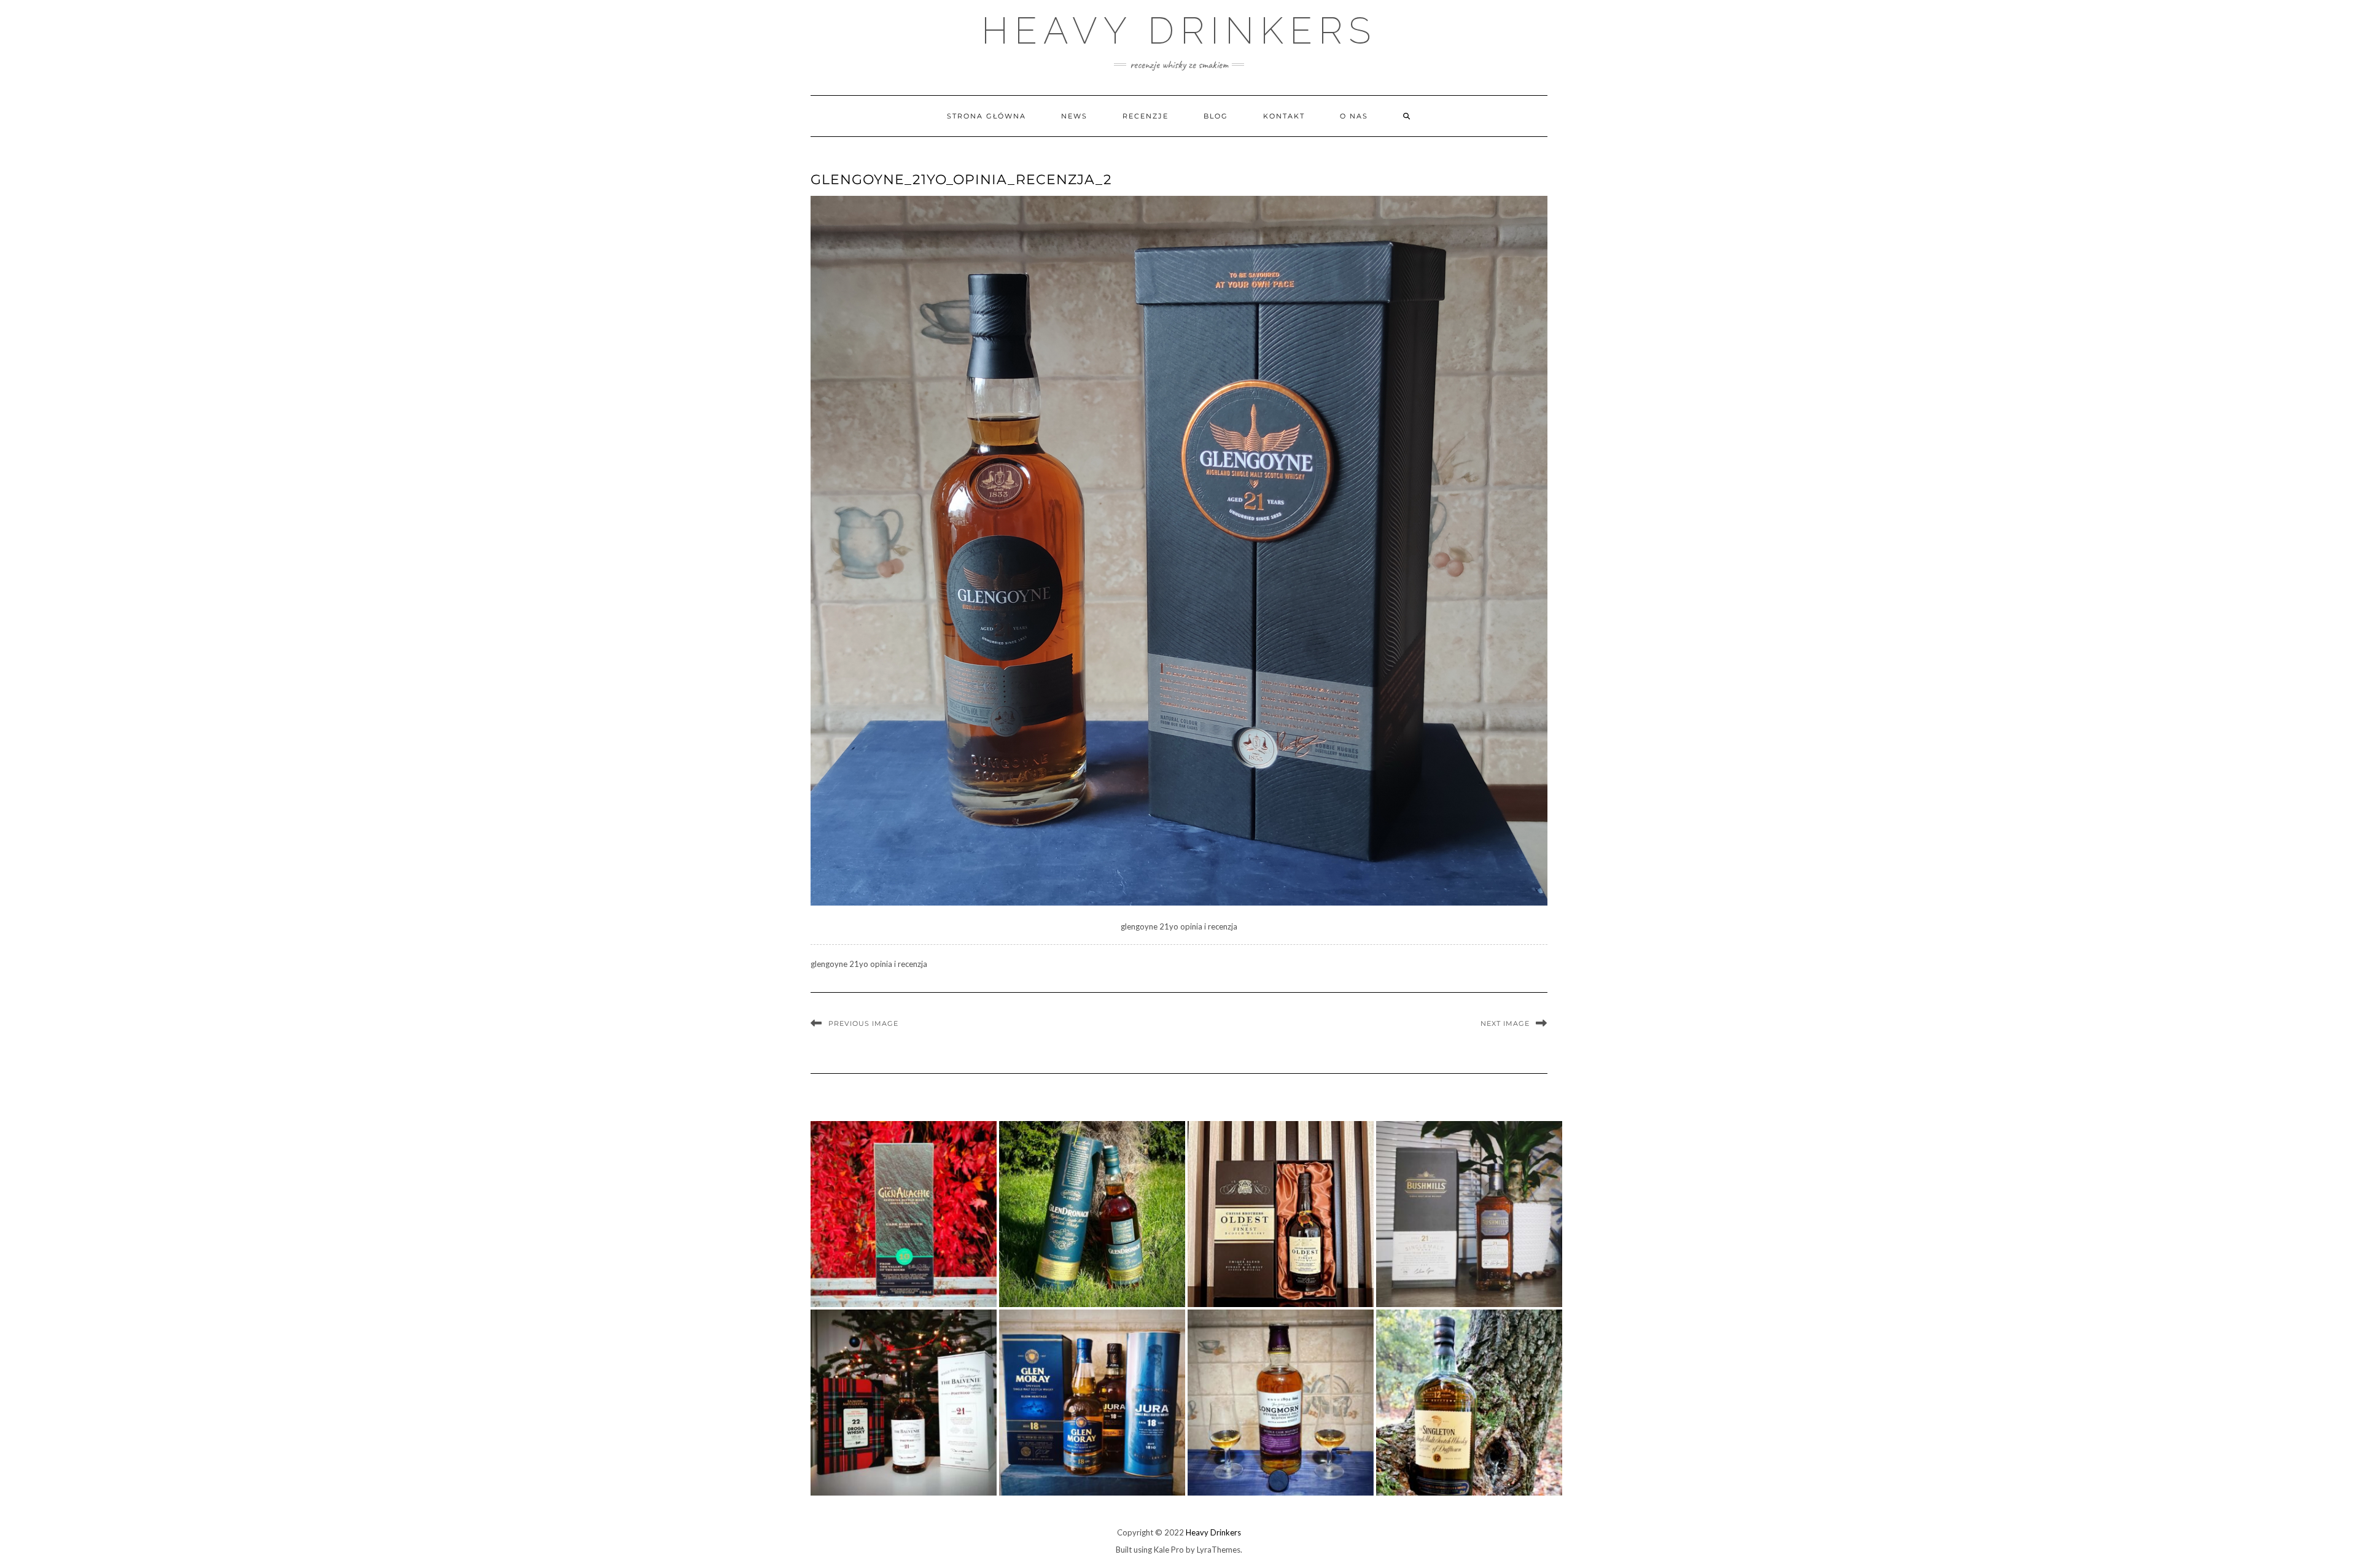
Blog (1216, 116)
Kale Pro (1169, 1550)
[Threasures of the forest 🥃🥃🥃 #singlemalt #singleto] (1469, 1403)
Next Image (1505, 1023)
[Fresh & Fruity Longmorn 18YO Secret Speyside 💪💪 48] (1281, 1403)
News (1074, 116)
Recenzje (1146, 116)
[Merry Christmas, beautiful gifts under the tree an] (904, 1403)
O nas (1354, 116)
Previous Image (863, 1023)
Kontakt (1284, 116)
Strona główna (986, 116)
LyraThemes (1219, 1550)
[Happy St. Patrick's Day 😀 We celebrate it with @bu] (1469, 1214)
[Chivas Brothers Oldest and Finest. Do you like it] (1281, 1214)
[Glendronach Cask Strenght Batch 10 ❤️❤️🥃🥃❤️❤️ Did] (1092, 1214)
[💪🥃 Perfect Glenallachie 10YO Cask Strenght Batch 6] (904, 1214)
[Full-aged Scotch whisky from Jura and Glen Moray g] (1092, 1403)
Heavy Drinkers (1179, 31)
